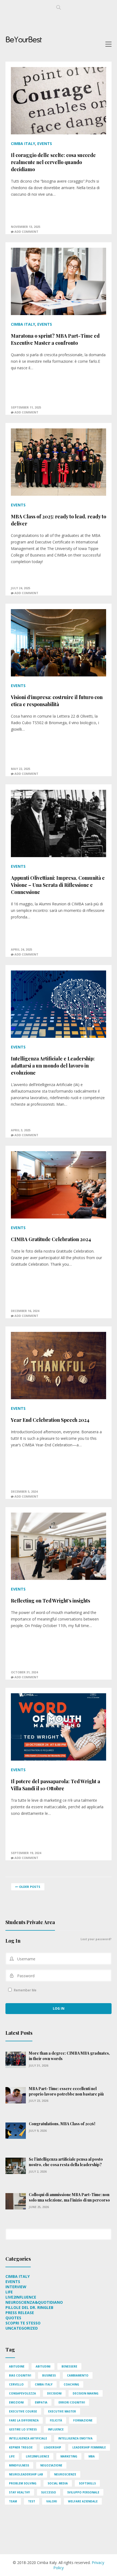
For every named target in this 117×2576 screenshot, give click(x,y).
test (32, 2501)
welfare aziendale (83, 2501)
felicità (56, 2420)
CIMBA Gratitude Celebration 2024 (51, 1239)
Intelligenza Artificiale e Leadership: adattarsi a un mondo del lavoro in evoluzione (53, 1066)
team (13, 2501)
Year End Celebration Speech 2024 (50, 1420)
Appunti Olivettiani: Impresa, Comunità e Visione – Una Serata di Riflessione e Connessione (58, 885)
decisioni (54, 2393)
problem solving (23, 2483)
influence (56, 2429)
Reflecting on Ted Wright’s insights (50, 1601)
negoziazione (51, 2465)
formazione (83, 2420)
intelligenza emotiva (75, 2438)
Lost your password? (96, 1939)
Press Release (20, 2313)
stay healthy (19, 2492)
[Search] (107, 2231)
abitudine (17, 2366)
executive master (62, 2411)
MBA (92, 2456)
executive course (23, 2411)
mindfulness (19, 2465)
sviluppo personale (83, 2492)
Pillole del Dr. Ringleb (29, 2307)
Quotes (13, 2318)
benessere (69, 2366)
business (49, 2375)
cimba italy (44, 2384)
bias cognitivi (20, 2375)
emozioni (16, 2402)
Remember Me (25, 1990)
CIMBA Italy (23, 143)
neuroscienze (65, 2474)
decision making (86, 2393)
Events (45, 143)
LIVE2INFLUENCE (21, 2297)
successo (49, 2492)
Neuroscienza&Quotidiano (34, 2302)
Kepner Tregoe (21, 2447)
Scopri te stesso (23, 2323)
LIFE (9, 2292)
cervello (16, 2384)
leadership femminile (89, 2447)
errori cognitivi (72, 2402)
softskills (87, 2483)
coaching (71, 2384)
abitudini (43, 2366)
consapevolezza (22, 2393)
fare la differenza (24, 2420)
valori (52, 2501)
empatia (41, 2402)
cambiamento (78, 2375)
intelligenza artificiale (28, 2438)
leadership (53, 2447)
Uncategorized (22, 2328)
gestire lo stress (23, 2429)
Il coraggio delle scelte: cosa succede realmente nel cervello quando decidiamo (53, 162)
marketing (69, 2456)
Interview (16, 2287)
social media (58, 2483)
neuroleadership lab (26, 2474)
